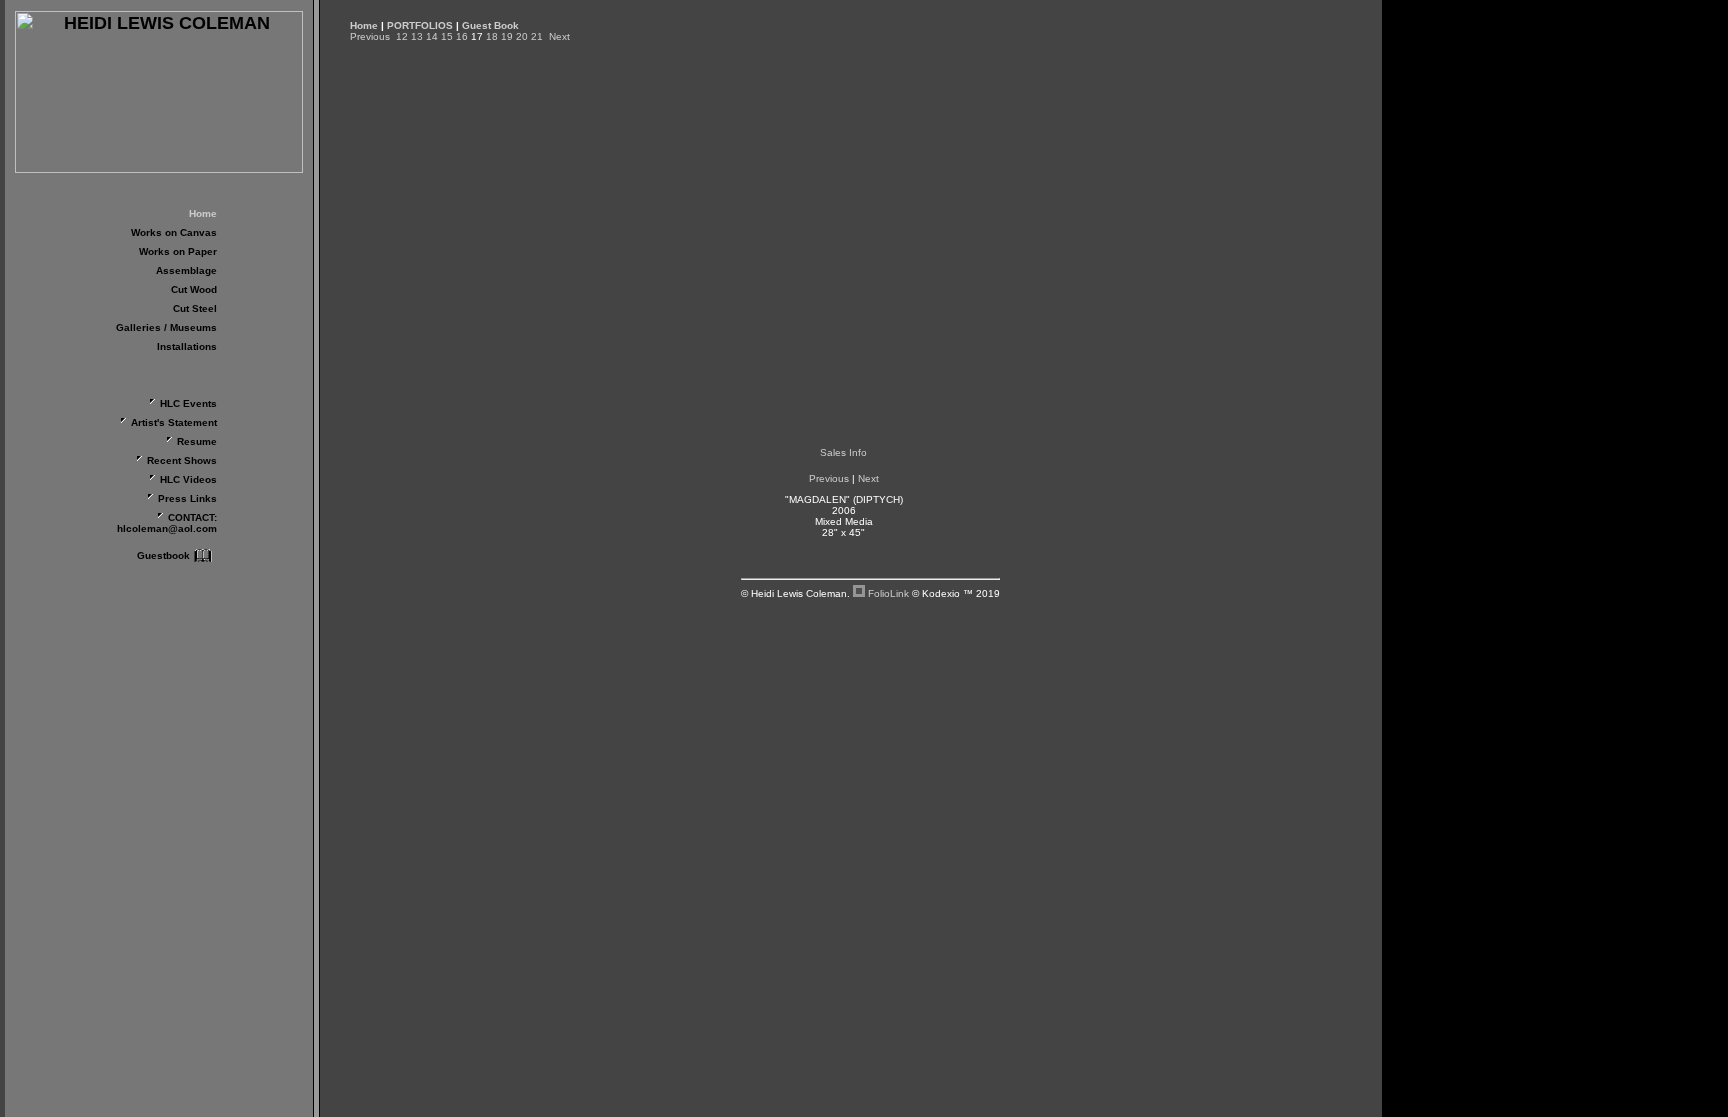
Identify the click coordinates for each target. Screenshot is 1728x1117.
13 (417, 36)
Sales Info (843, 452)
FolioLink (888, 593)
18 (492, 36)
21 (537, 36)
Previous (370, 36)
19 (507, 36)
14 (432, 36)
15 (447, 36)
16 (462, 36)
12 (402, 36)
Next (559, 36)
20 (522, 36)
